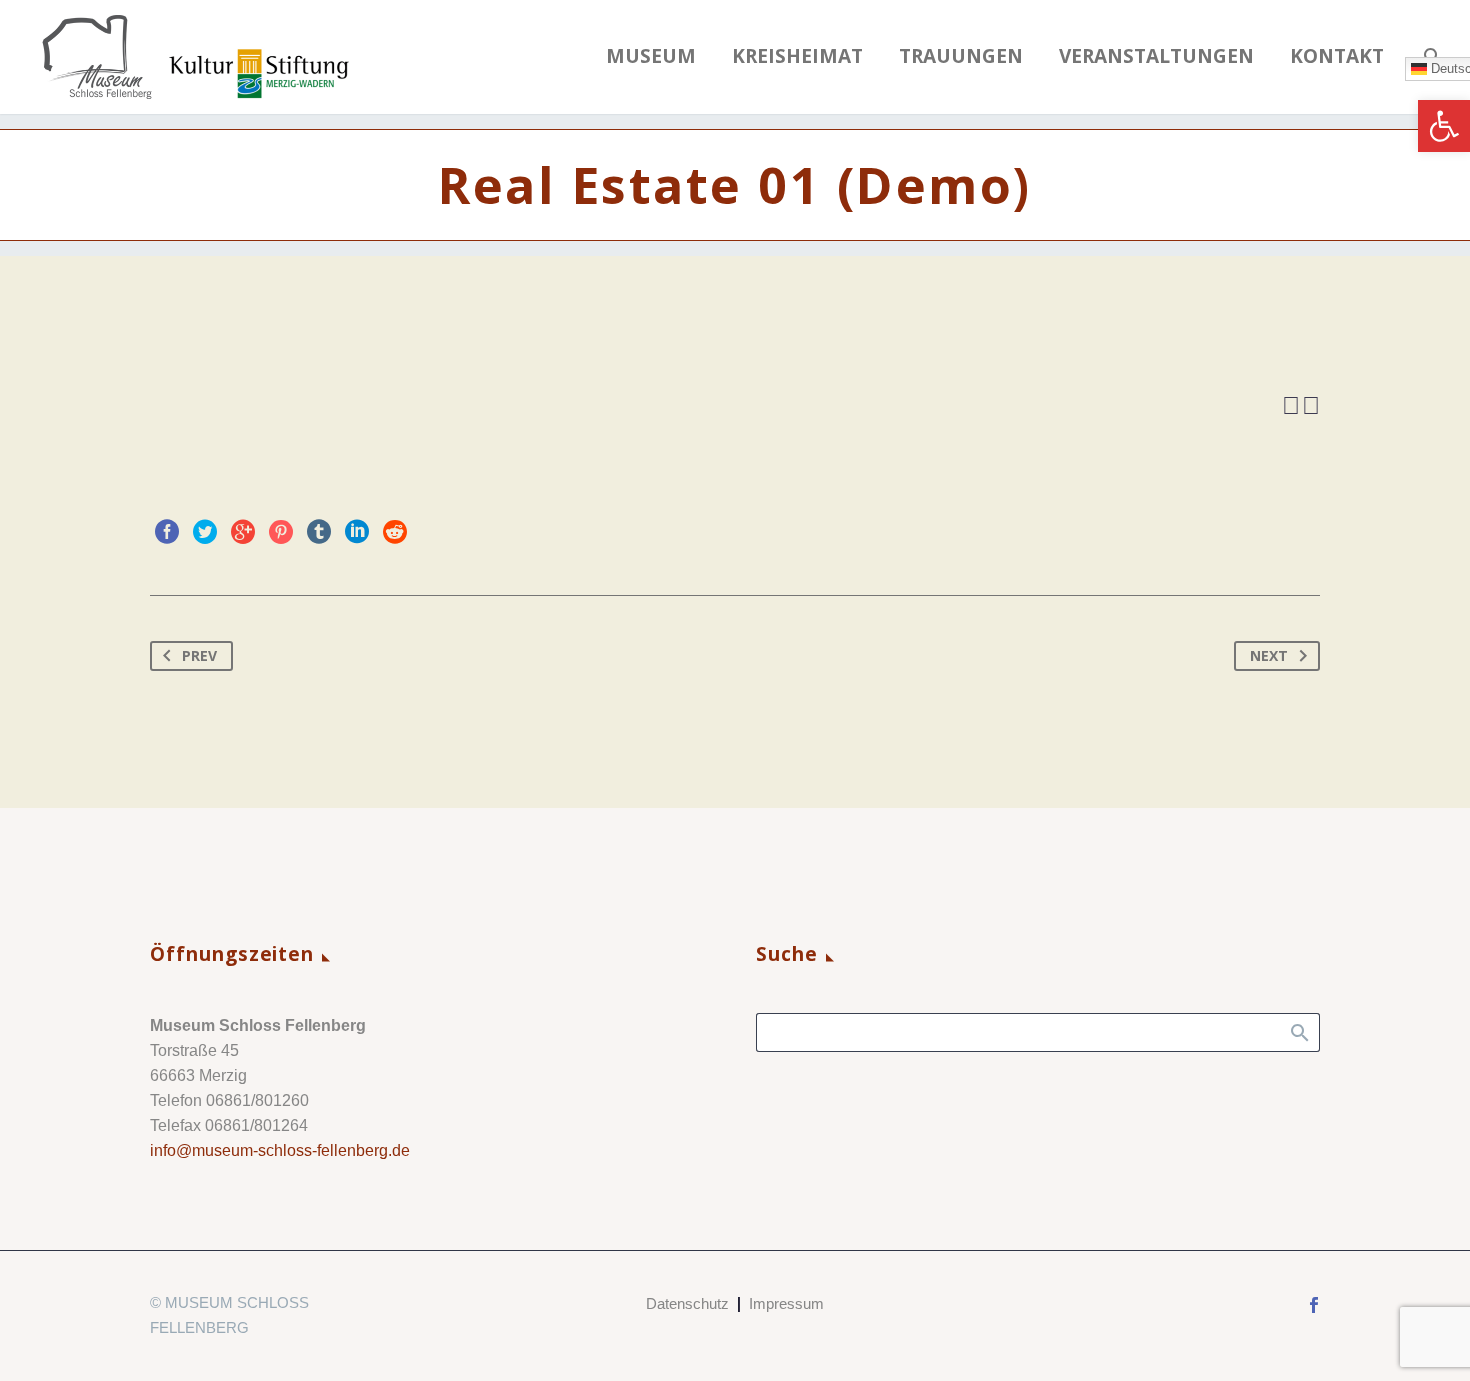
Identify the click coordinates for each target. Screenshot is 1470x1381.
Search (1298, 1032)
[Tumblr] (319, 532)
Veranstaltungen (1156, 56)
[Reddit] (395, 532)
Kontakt (1337, 56)
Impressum (786, 1304)
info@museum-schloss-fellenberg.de (280, 1150)
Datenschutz (687, 1304)
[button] (1444, 126)
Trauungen (961, 56)
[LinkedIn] (357, 532)
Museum (651, 56)
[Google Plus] (243, 532)
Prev (199, 655)
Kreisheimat (797, 56)
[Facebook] (167, 532)
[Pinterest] (281, 532)
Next (1269, 655)
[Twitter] (205, 532)
